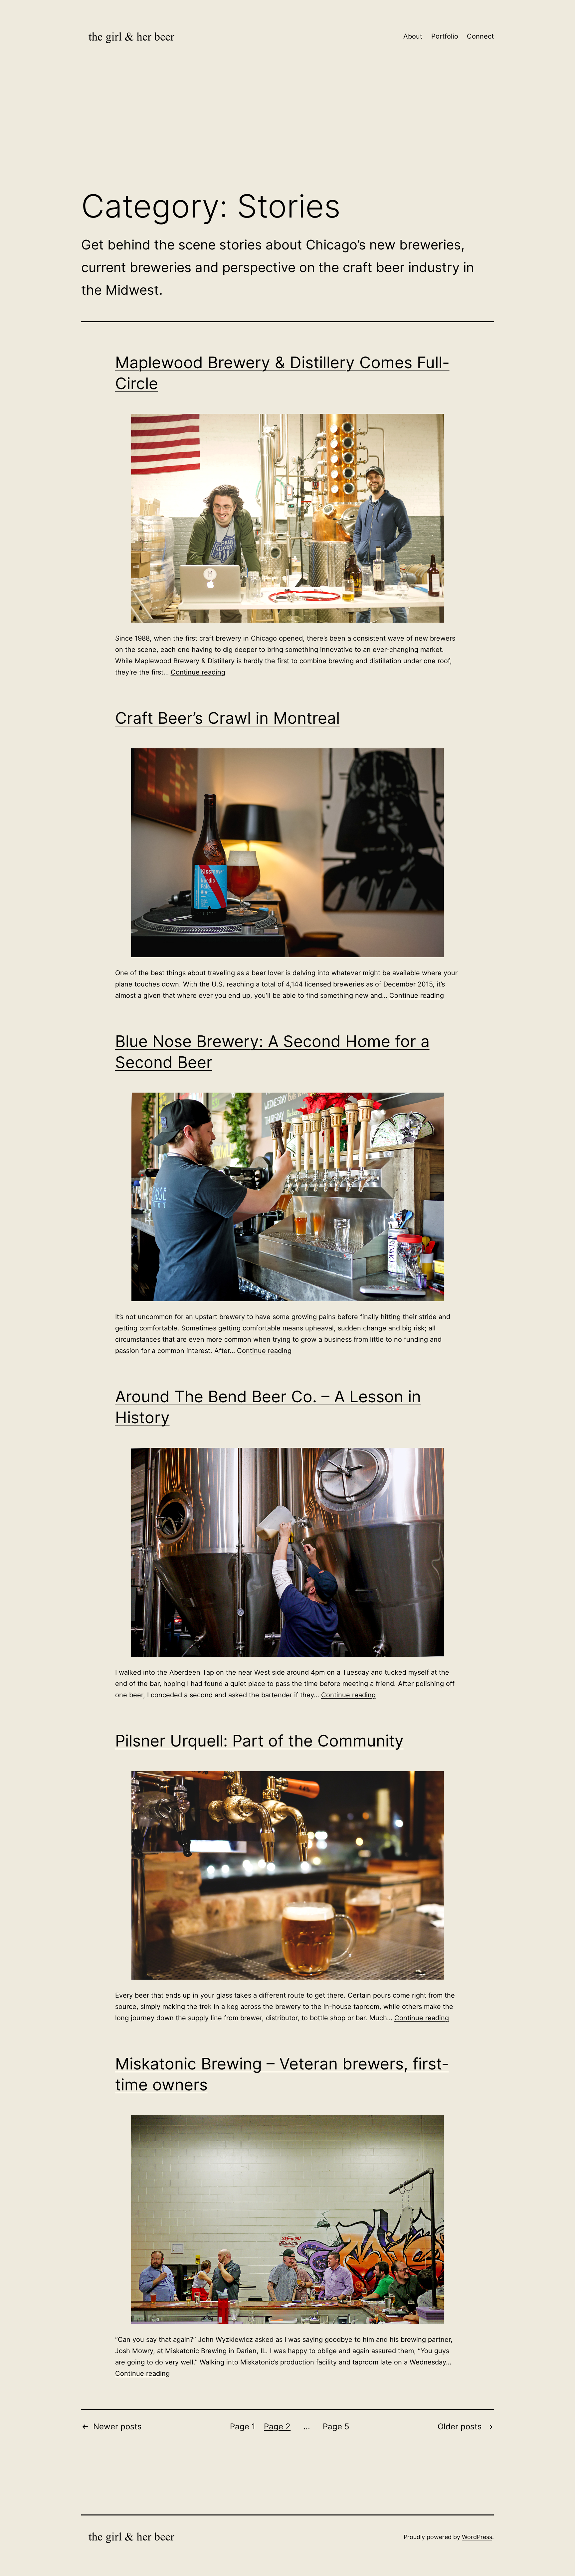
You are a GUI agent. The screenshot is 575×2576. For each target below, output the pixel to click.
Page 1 (243, 2426)
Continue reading (198, 672)
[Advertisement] (287, 129)
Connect (480, 36)
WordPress (477, 2537)
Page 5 (336, 2426)
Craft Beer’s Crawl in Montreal (227, 718)
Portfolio (445, 36)
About (413, 36)
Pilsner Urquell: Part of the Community (259, 1741)
